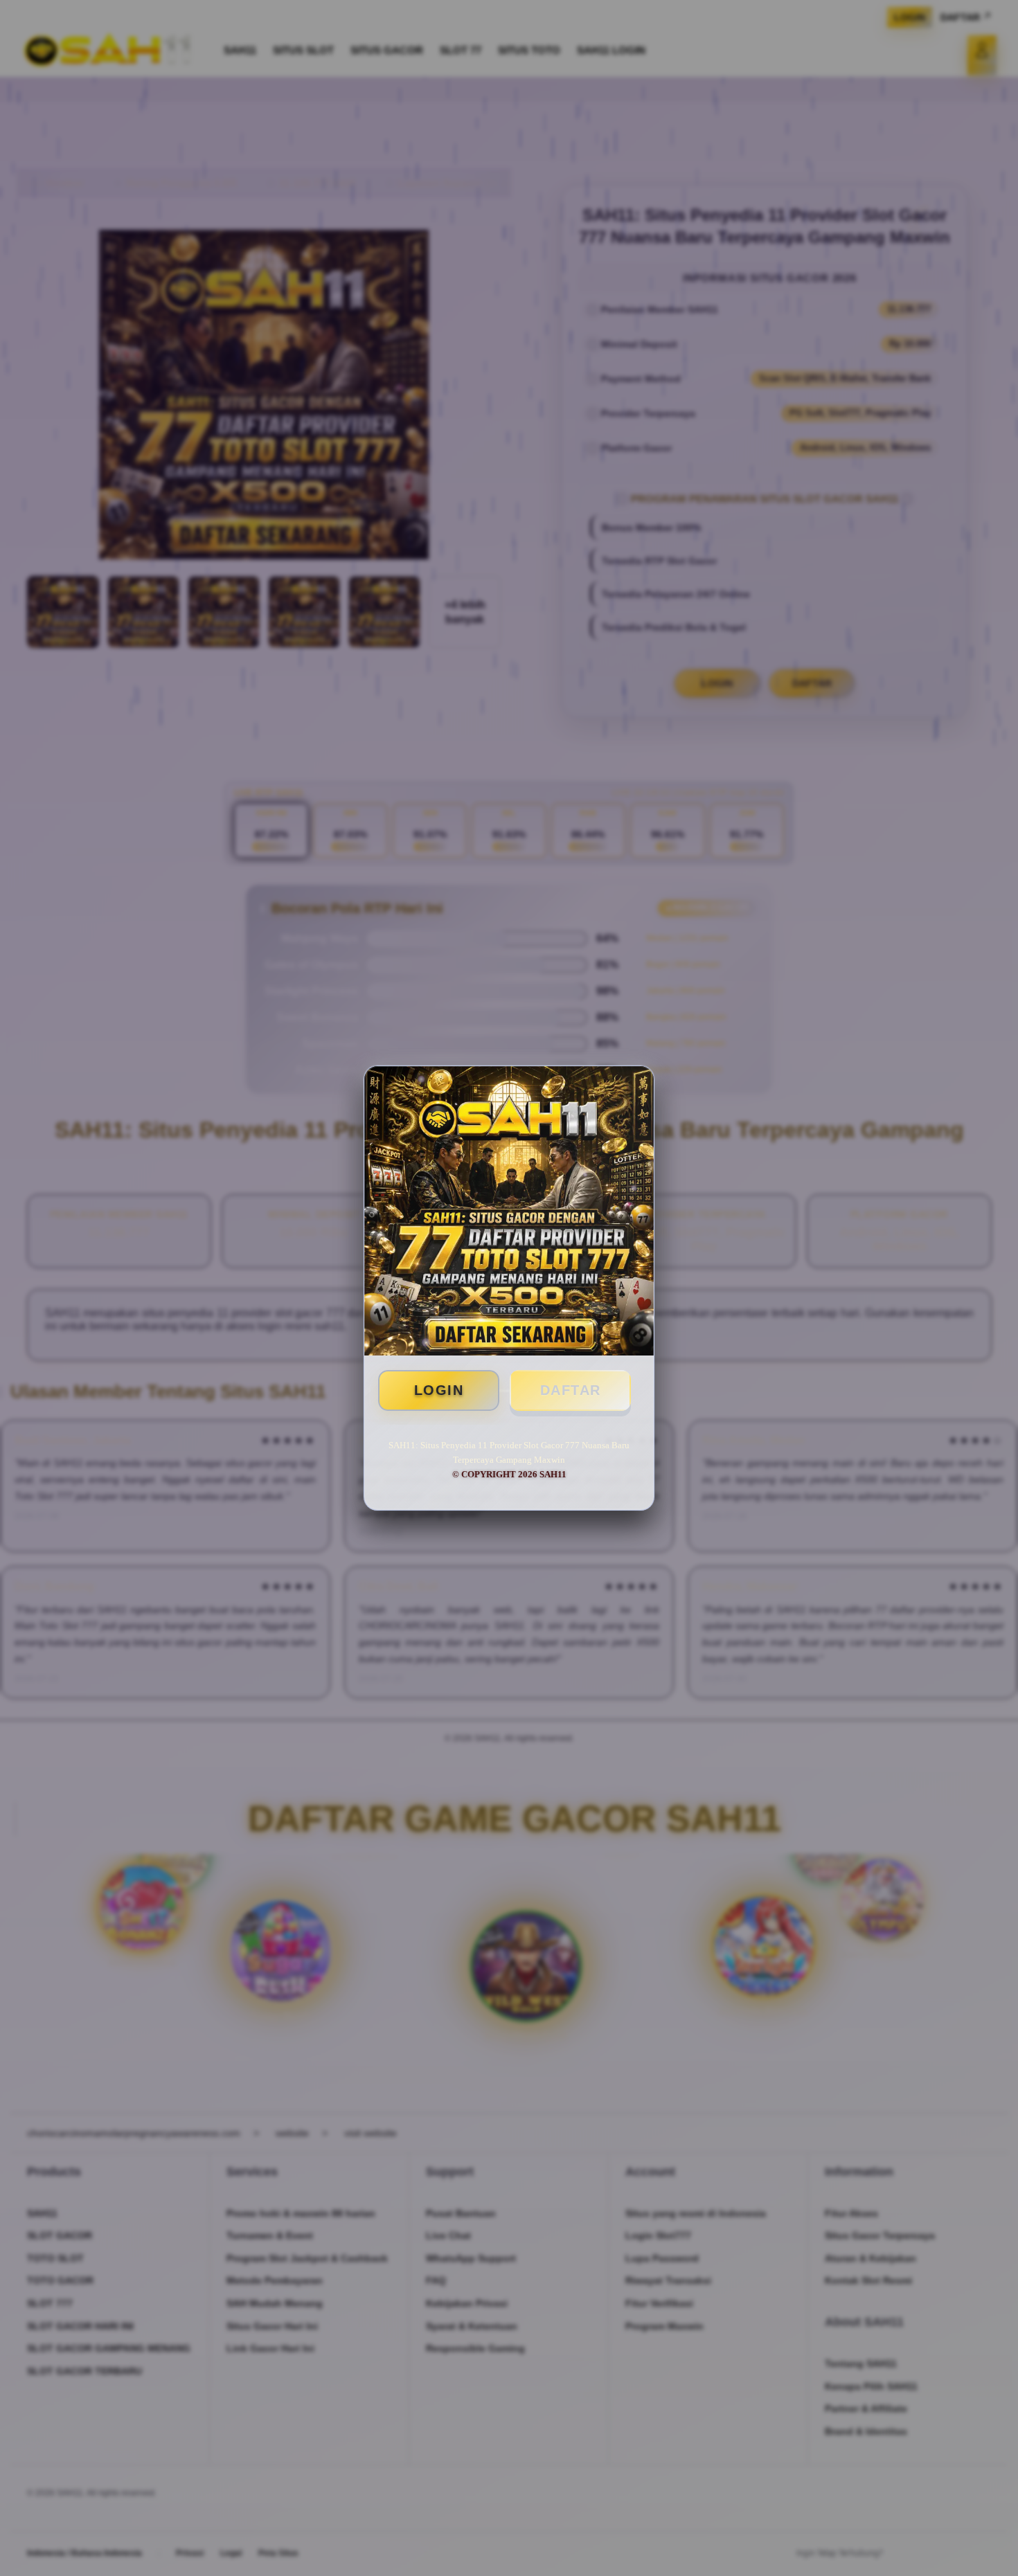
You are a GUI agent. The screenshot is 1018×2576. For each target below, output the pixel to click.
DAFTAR (571, 1390)
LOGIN (439, 1390)
